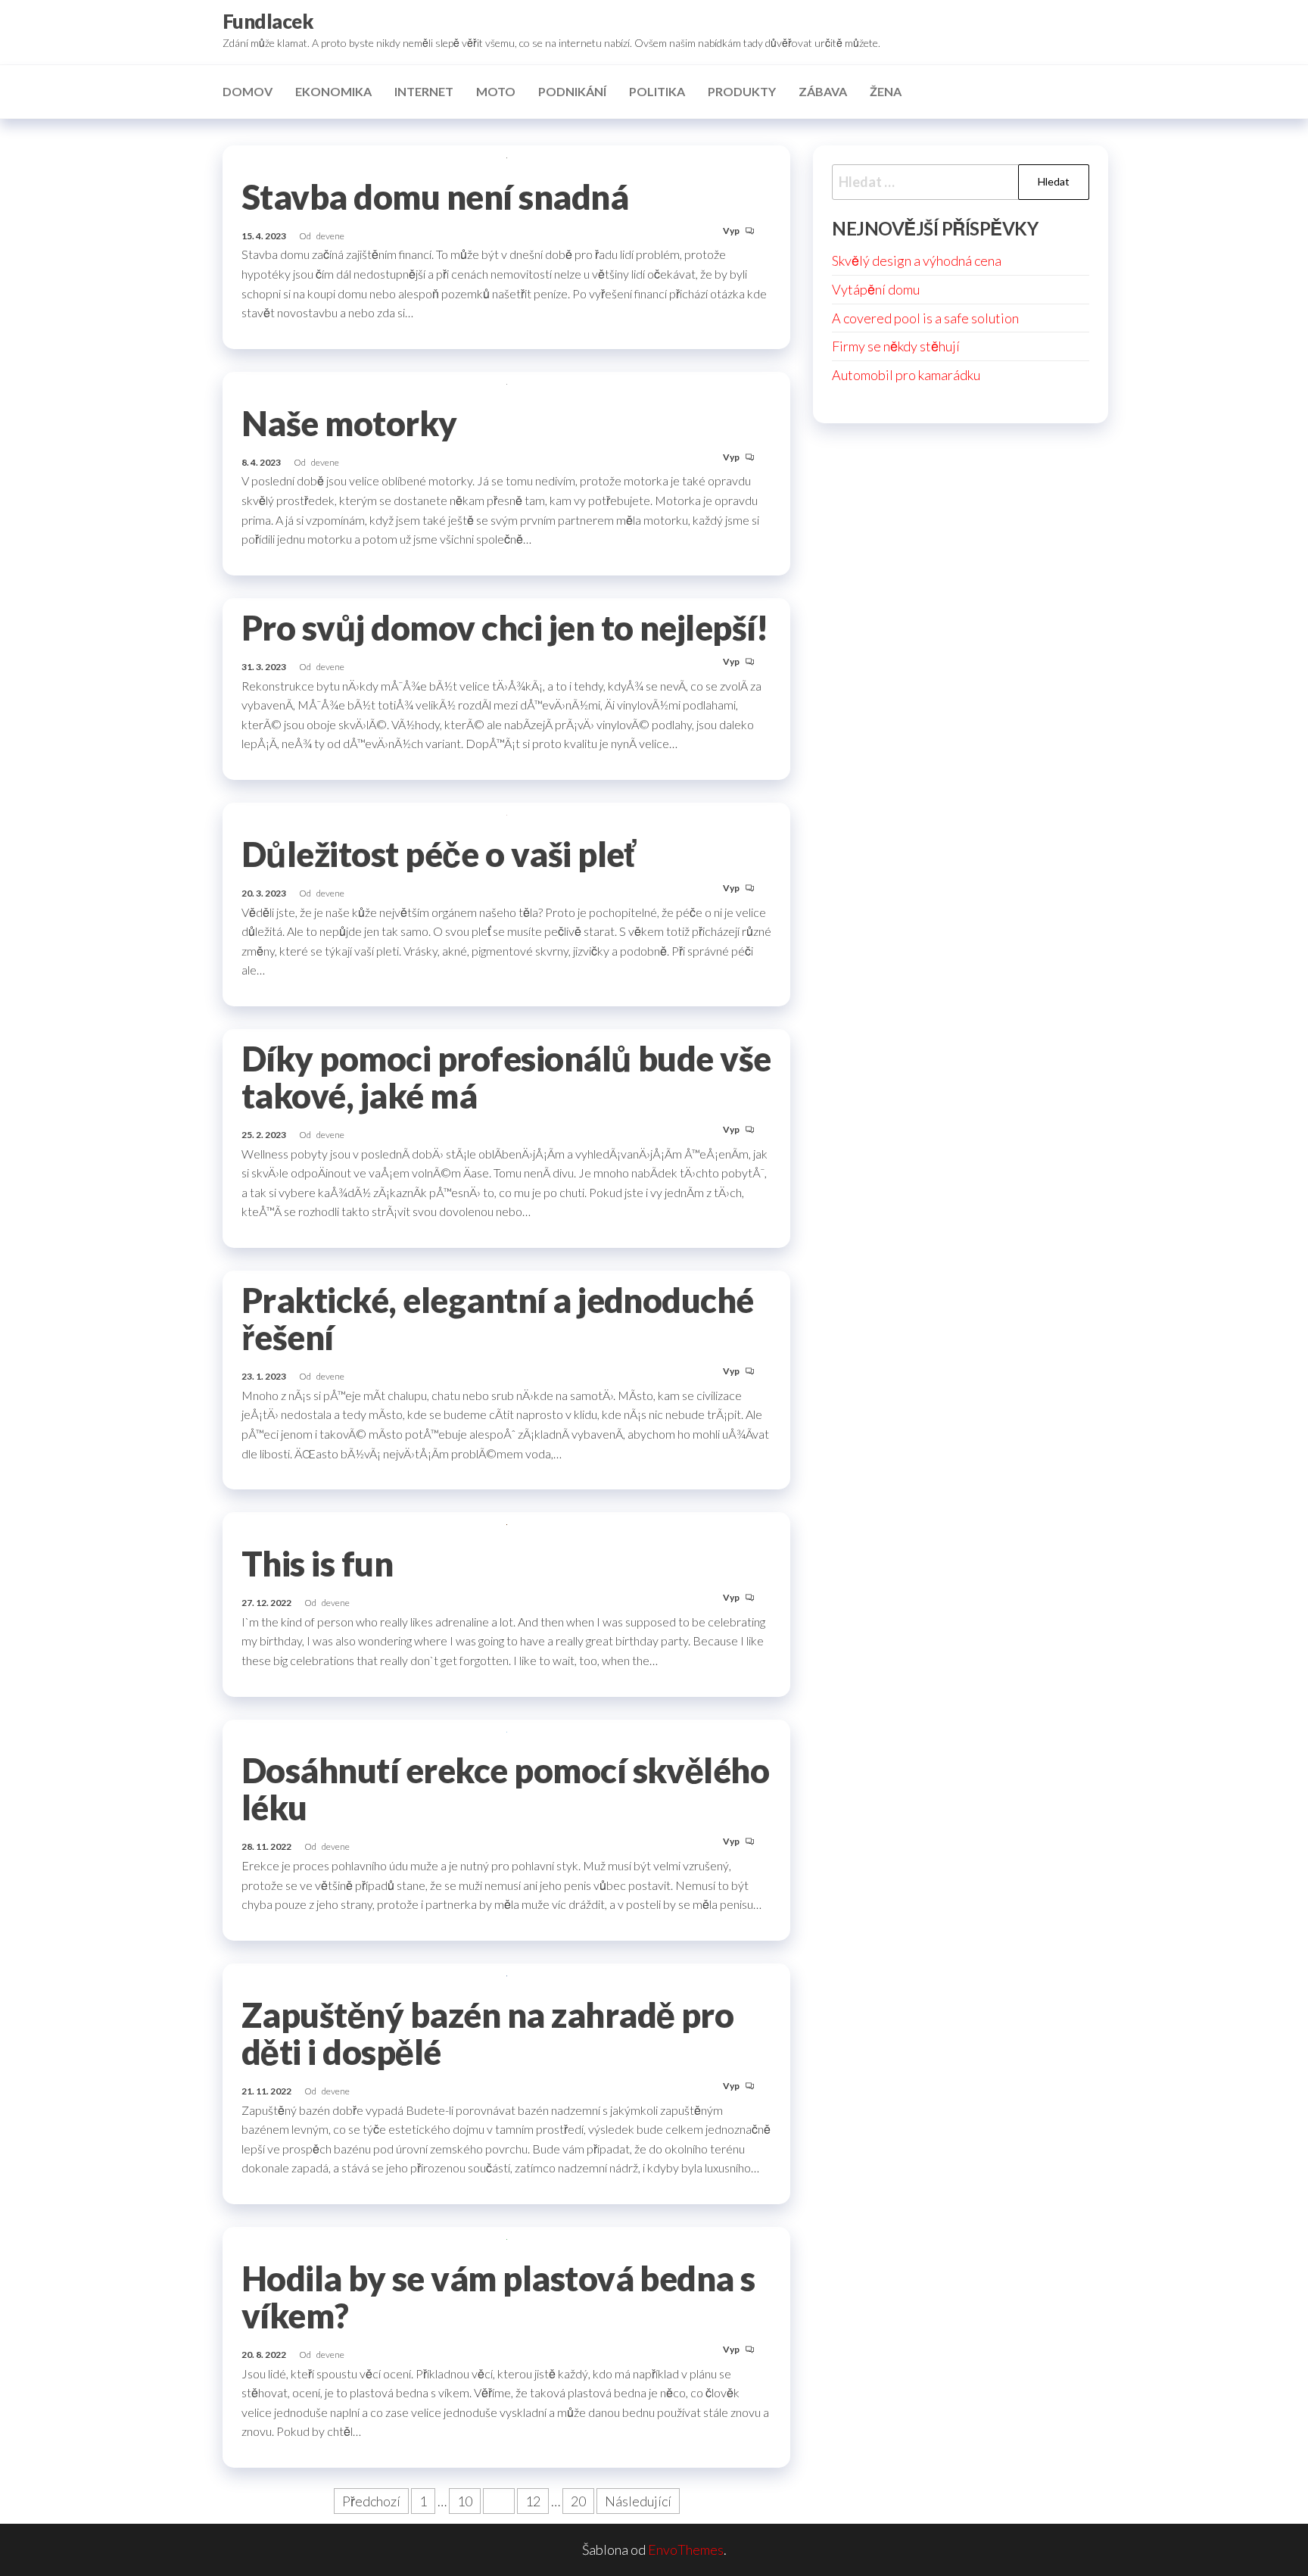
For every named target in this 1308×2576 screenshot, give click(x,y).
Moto (496, 91)
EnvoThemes (686, 2549)
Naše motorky (349, 423)
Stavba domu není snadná (435, 197)
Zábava (823, 91)
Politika (657, 91)
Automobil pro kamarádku (906, 375)
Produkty (742, 91)
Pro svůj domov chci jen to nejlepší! (505, 628)
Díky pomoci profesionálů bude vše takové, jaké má (506, 1077)
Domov (248, 91)
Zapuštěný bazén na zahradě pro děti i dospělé (487, 2033)
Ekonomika (333, 91)
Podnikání (572, 91)
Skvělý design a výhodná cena (917, 260)
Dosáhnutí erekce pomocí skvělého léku (505, 1789)
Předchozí (371, 2501)
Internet (424, 91)
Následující (638, 2501)
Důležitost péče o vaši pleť (438, 854)
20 (578, 2501)
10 (465, 2501)
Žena (886, 91)
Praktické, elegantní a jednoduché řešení (498, 1319)
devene (330, 236)
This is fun (317, 1564)
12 (533, 2501)
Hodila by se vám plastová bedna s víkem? (498, 2297)
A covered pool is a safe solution (925, 318)
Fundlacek (268, 21)
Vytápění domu (876, 289)
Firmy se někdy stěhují (896, 346)
